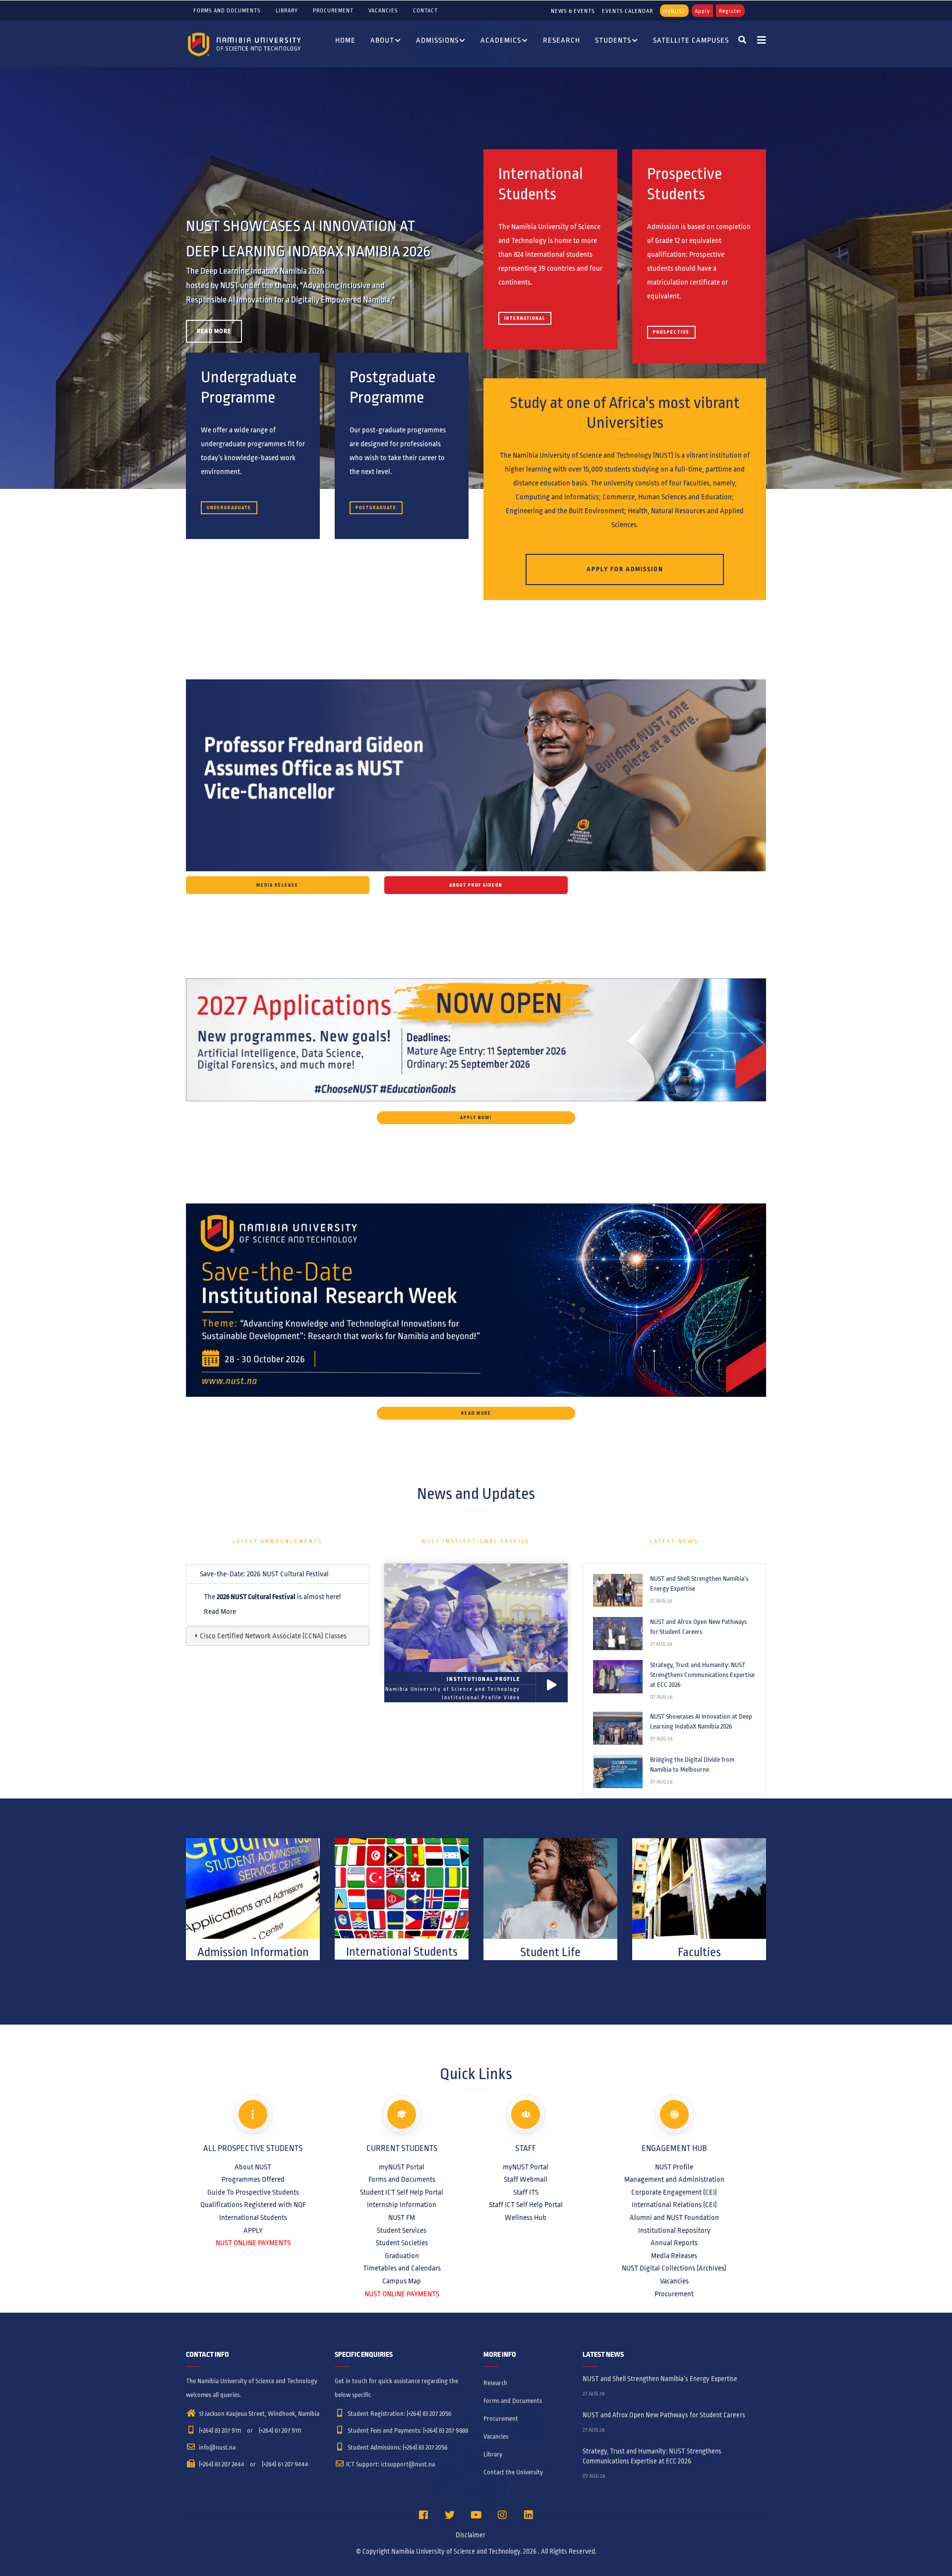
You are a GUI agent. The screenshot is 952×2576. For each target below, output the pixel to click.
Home (345, 40)
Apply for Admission (625, 569)
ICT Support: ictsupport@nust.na (390, 2464)
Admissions (437, 40)
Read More (214, 331)
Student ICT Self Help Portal (402, 2192)
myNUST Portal (402, 2167)
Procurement (333, 10)
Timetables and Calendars (402, 2268)
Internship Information (402, 2205)
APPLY (253, 2230)
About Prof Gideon (476, 885)
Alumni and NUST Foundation (674, 2217)
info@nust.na (216, 2448)
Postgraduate (376, 508)
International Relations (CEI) (674, 2205)
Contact (425, 10)
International (525, 318)
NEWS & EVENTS (573, 11)
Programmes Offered (253, 2179)
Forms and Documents (227, 10)
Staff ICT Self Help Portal (526, 2205)
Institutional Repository (674, 2230)
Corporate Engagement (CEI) (674, 2192)
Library (287, 10)
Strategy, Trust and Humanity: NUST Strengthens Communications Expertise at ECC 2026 (702, 1675)
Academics (501, 40)
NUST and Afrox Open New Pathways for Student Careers (698, 1627)
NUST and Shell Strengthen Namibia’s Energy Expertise (699, 1584)
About (382, 40)
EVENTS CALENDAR (627, 11)
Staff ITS (526, 2192)
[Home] (245, 44)
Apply (702, 11)
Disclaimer (471, 2535)
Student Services (402, 2230)
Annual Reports (674, 2243)
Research (562, 40)
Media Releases (674, 2256)
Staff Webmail (526, 2179)
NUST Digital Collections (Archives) (674, 2268)
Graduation (402, 2256)
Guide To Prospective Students (253, 2192)
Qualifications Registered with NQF (253, 2205)
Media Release (277, 885)
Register (730, 11)
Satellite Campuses (691, 40)
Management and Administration (674, 2179)
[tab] (278, 1574)
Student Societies (402, 2243)
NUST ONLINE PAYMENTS (253, 2243)
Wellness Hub (526, 2217)
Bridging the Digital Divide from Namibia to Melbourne (692, 1765)
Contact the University (513, 2472)
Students (613, 40)
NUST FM (402, 2217)
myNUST (674, 11)
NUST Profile (674, 2167)
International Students (253, 2217)
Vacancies (383, 10)
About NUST (253, 2167)
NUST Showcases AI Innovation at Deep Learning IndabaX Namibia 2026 (701, 1722)
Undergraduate (229, 508)
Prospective (671, 332)
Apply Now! (476, 1118)
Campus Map (402, 2281)
